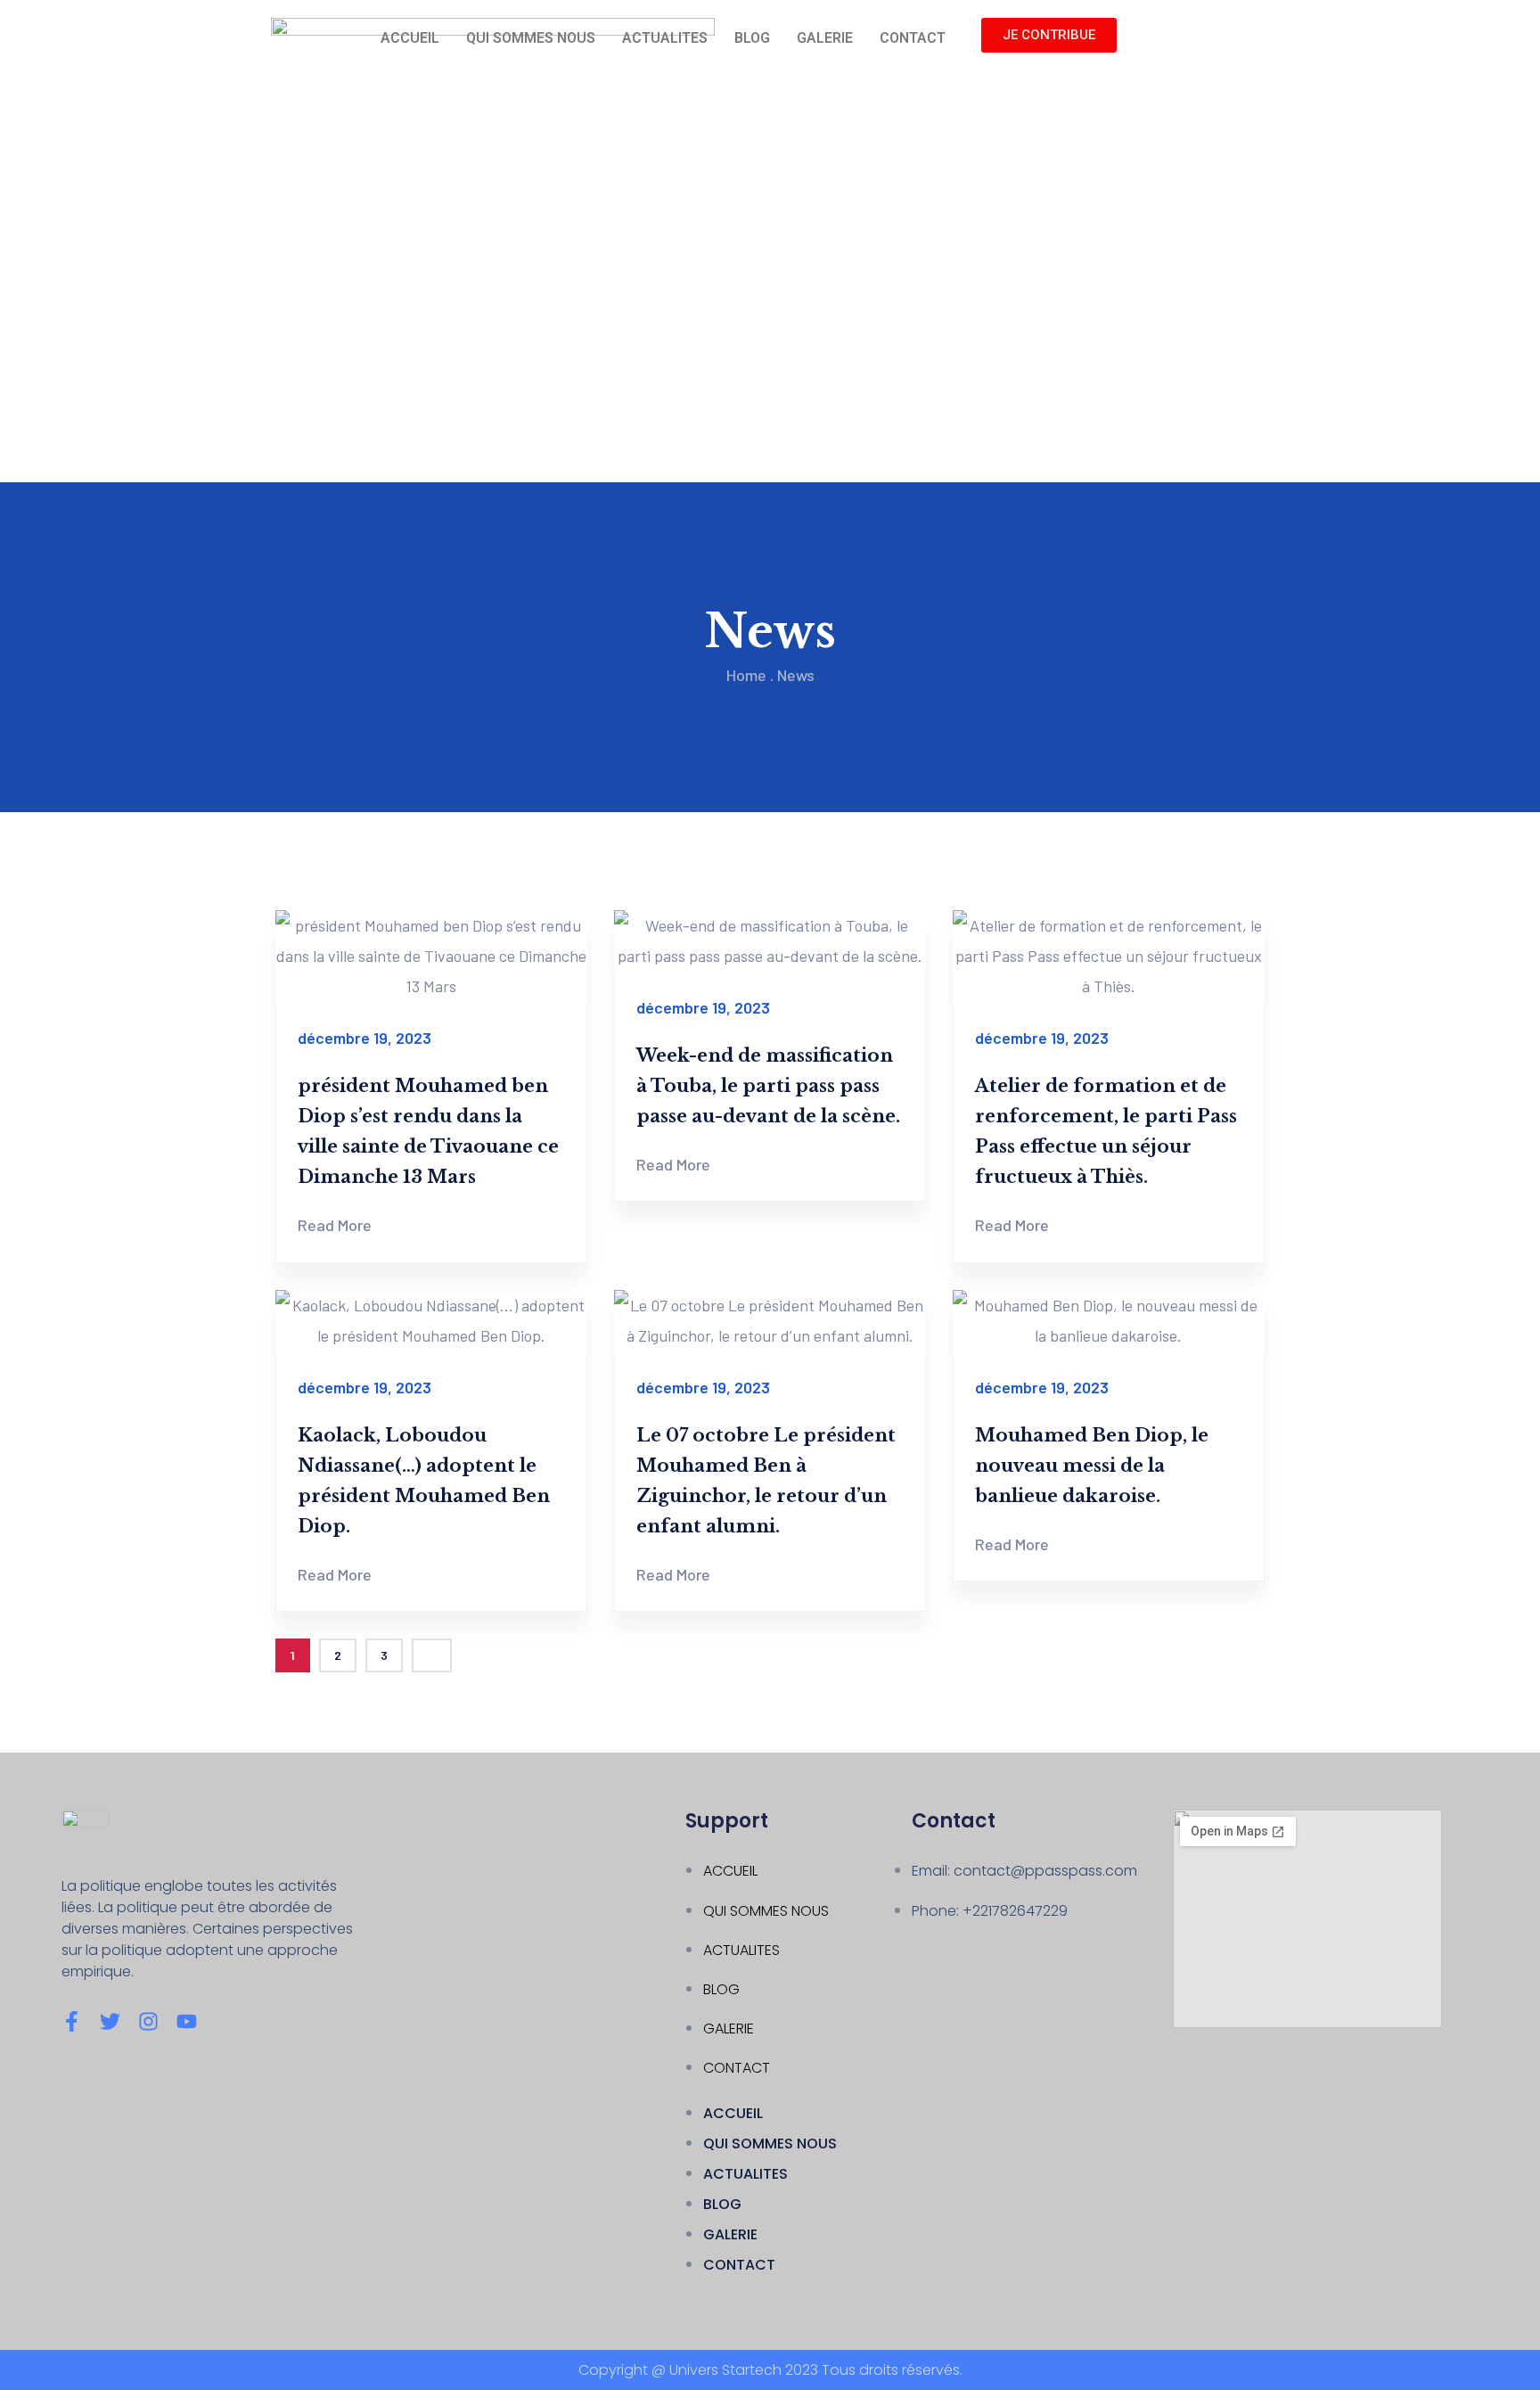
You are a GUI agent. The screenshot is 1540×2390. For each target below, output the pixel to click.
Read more (335, 1225)
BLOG (752, 38)
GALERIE (825, 38)
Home (746, 675)
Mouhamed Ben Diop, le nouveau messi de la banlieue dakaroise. (1092, 1466)
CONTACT (913, 38)
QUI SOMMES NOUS (531, 38)
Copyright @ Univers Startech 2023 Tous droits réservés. (770, 2370)
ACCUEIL (410, 38)
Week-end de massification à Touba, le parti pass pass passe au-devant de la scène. (768, 1086)
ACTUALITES (665, 38)
